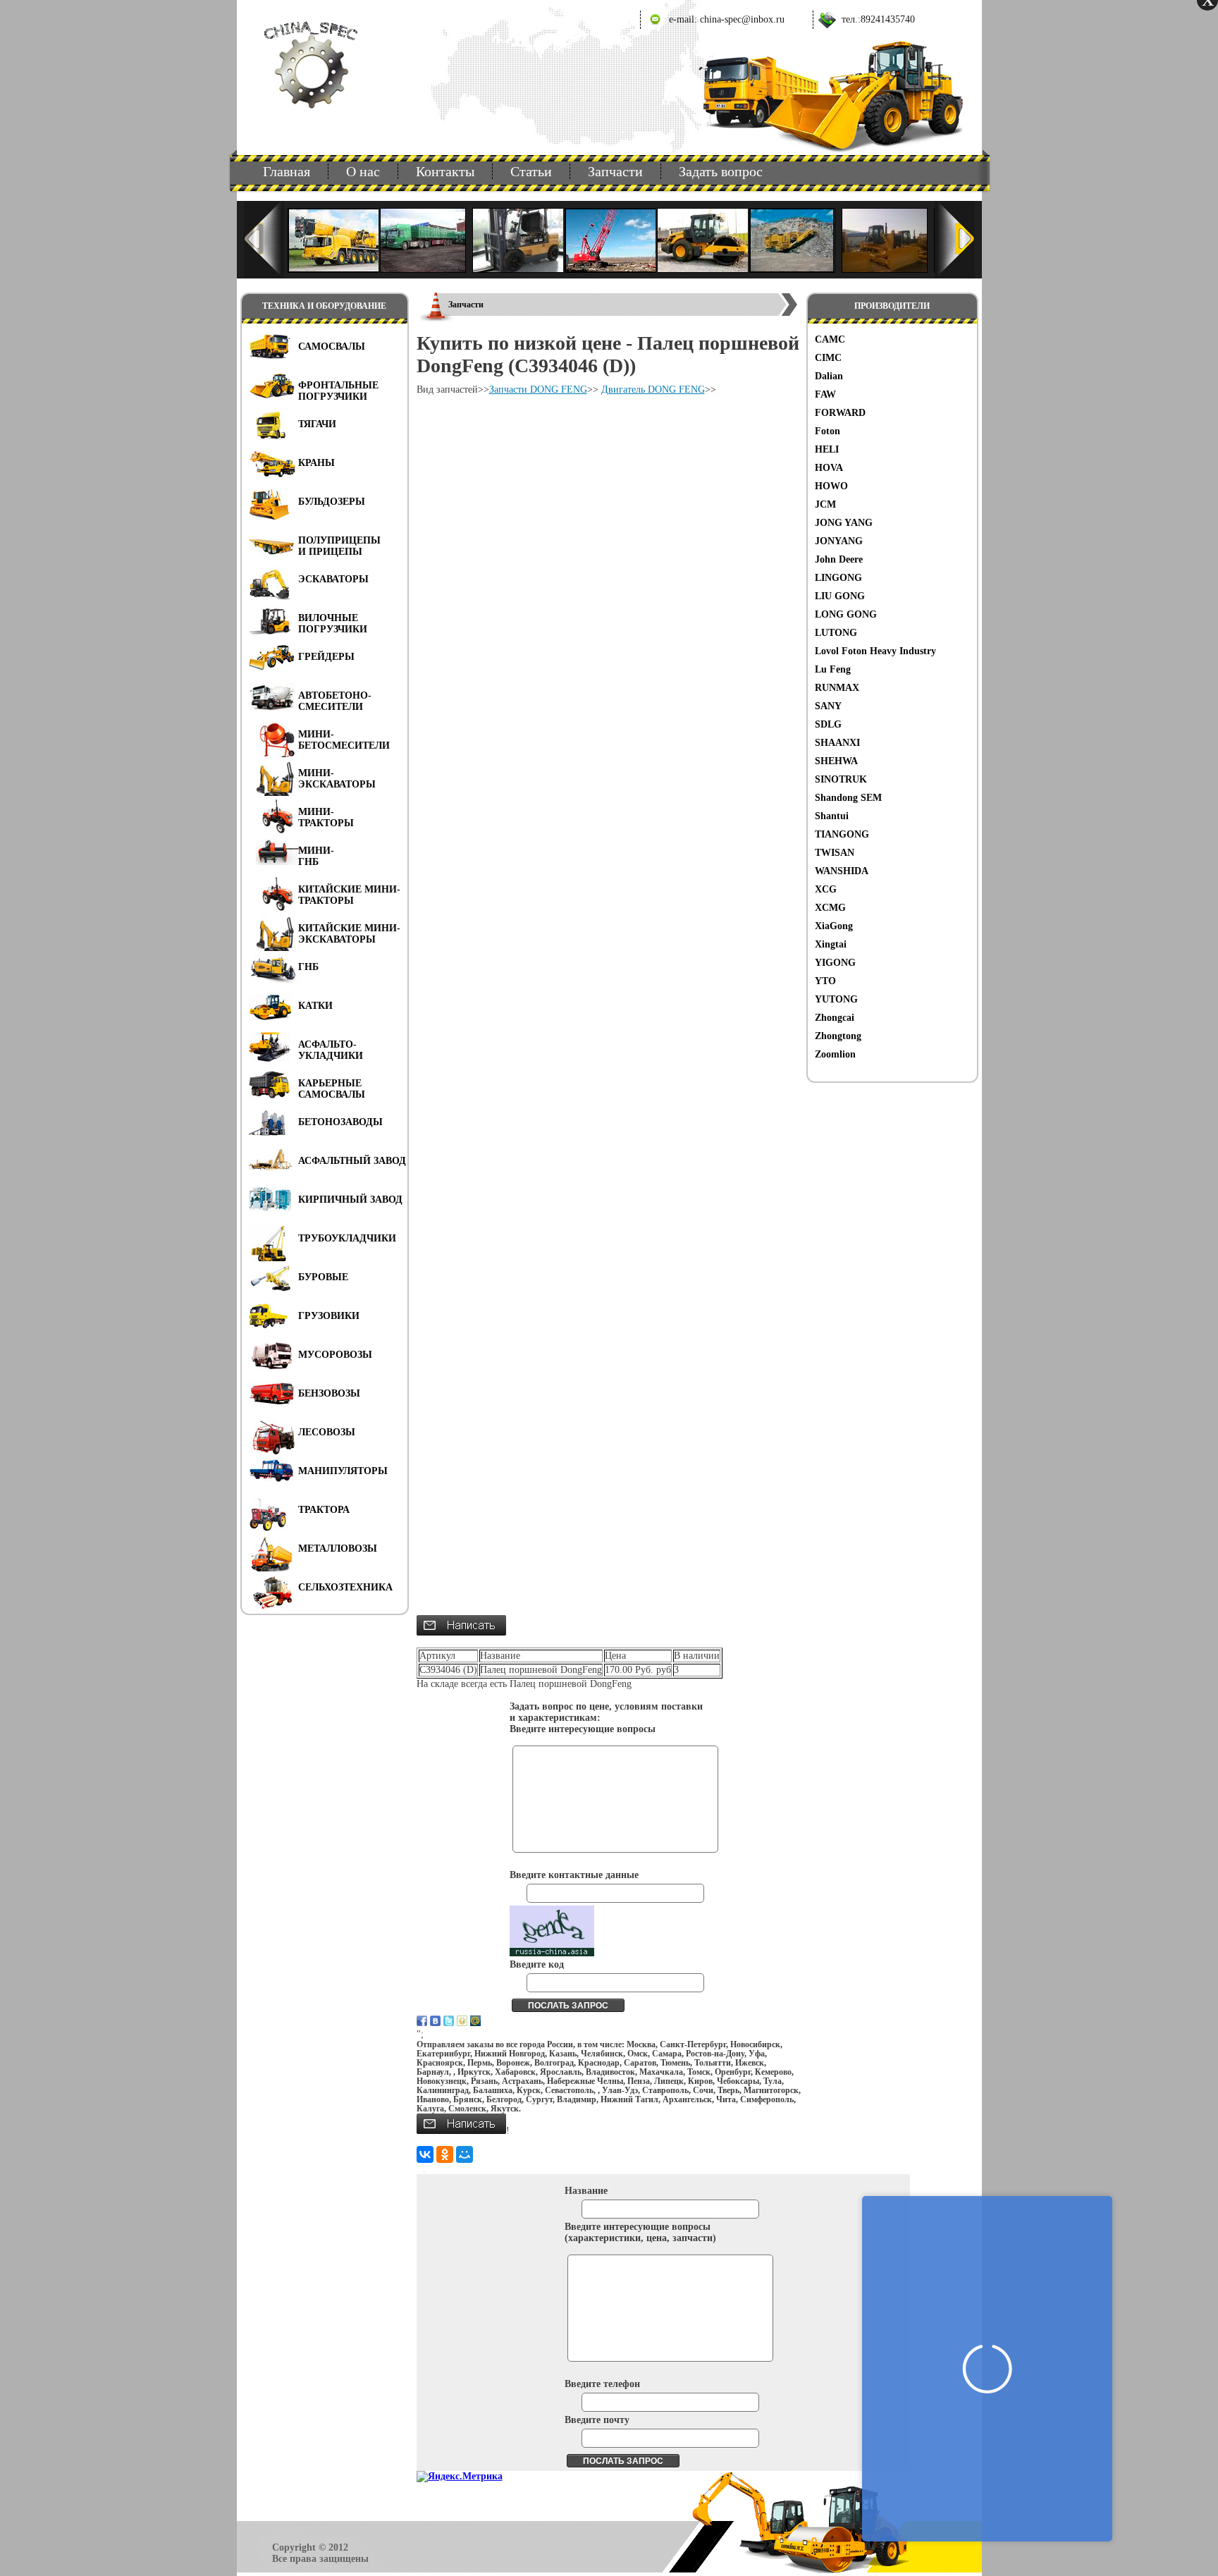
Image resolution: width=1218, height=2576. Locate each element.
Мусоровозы (335, 1355)
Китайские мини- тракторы (349, 895)
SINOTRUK (841, 779)
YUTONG (836, 999)
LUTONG (836, 633)
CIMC (828, 358)
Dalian (829, 376)
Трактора (324, 1510)
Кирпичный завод (350, 1200)
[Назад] (264, 240)
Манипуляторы (343, 1471)
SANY (828, 706)
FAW (825, 394)
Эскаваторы (333, 579)
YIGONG (835, 963)
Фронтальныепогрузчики (338, 391)
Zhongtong (838, 1036)
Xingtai (831, 944)
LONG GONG (846, 614)
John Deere (839, 559)
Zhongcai (835, 1018)
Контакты (445, 171)
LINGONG (838, 578)
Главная (287, 171)
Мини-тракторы (326, 817)
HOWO (831, 486)
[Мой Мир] (465, 2154)
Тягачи (317, 424)
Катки (315, 1006)
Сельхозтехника (345, 1587)
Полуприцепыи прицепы (339, 546)
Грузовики (329, 1316)
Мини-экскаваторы (337, 779)
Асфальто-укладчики (331, 1050)
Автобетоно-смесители (335, 701)
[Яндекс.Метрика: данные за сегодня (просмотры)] (460, 2477)
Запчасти (615, 171)
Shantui (832, 816)
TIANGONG (842, 834)
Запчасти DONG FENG (538, 390)
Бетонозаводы (340, 1122)
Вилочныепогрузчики (333, 624)
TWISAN (835, 853)
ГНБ (308, 967)
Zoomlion (835, 1054)
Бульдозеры (332, 502)
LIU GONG (840, 596)
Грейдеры (326, 657)
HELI (827, 449)
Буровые (323, 1277)
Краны (316, 463)
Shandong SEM (848, 798)
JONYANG (839, 541)
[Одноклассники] (445, 2154)
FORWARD (840, 413)
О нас (363, 171)
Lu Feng (833, 669)
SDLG (828, 724)
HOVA (829, 468)
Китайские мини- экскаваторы (349, 934)
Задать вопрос (721, 171)
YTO (825, 981)
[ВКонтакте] (425, 2154)
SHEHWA (836, 761)
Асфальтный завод (352, 1161)
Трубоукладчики (347, 1238)
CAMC (830, 339)
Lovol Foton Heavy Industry (875, 651)
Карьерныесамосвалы (332, 1089)
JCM (825, 504)
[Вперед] (955, 240)
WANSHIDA (842, 871)
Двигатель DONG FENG (653, 390)
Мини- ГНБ (316, 856)
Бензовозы (329, 1393)
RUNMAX (837, 688)
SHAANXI (837, 743)
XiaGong (834, 926)
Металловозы (338, 1548)
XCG (826, 889)
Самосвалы (332, 346)
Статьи (531, 171)
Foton (828, 431)
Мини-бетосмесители (344, 740)
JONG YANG (844, 523)
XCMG (830, 908)
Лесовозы (327, 1432)
